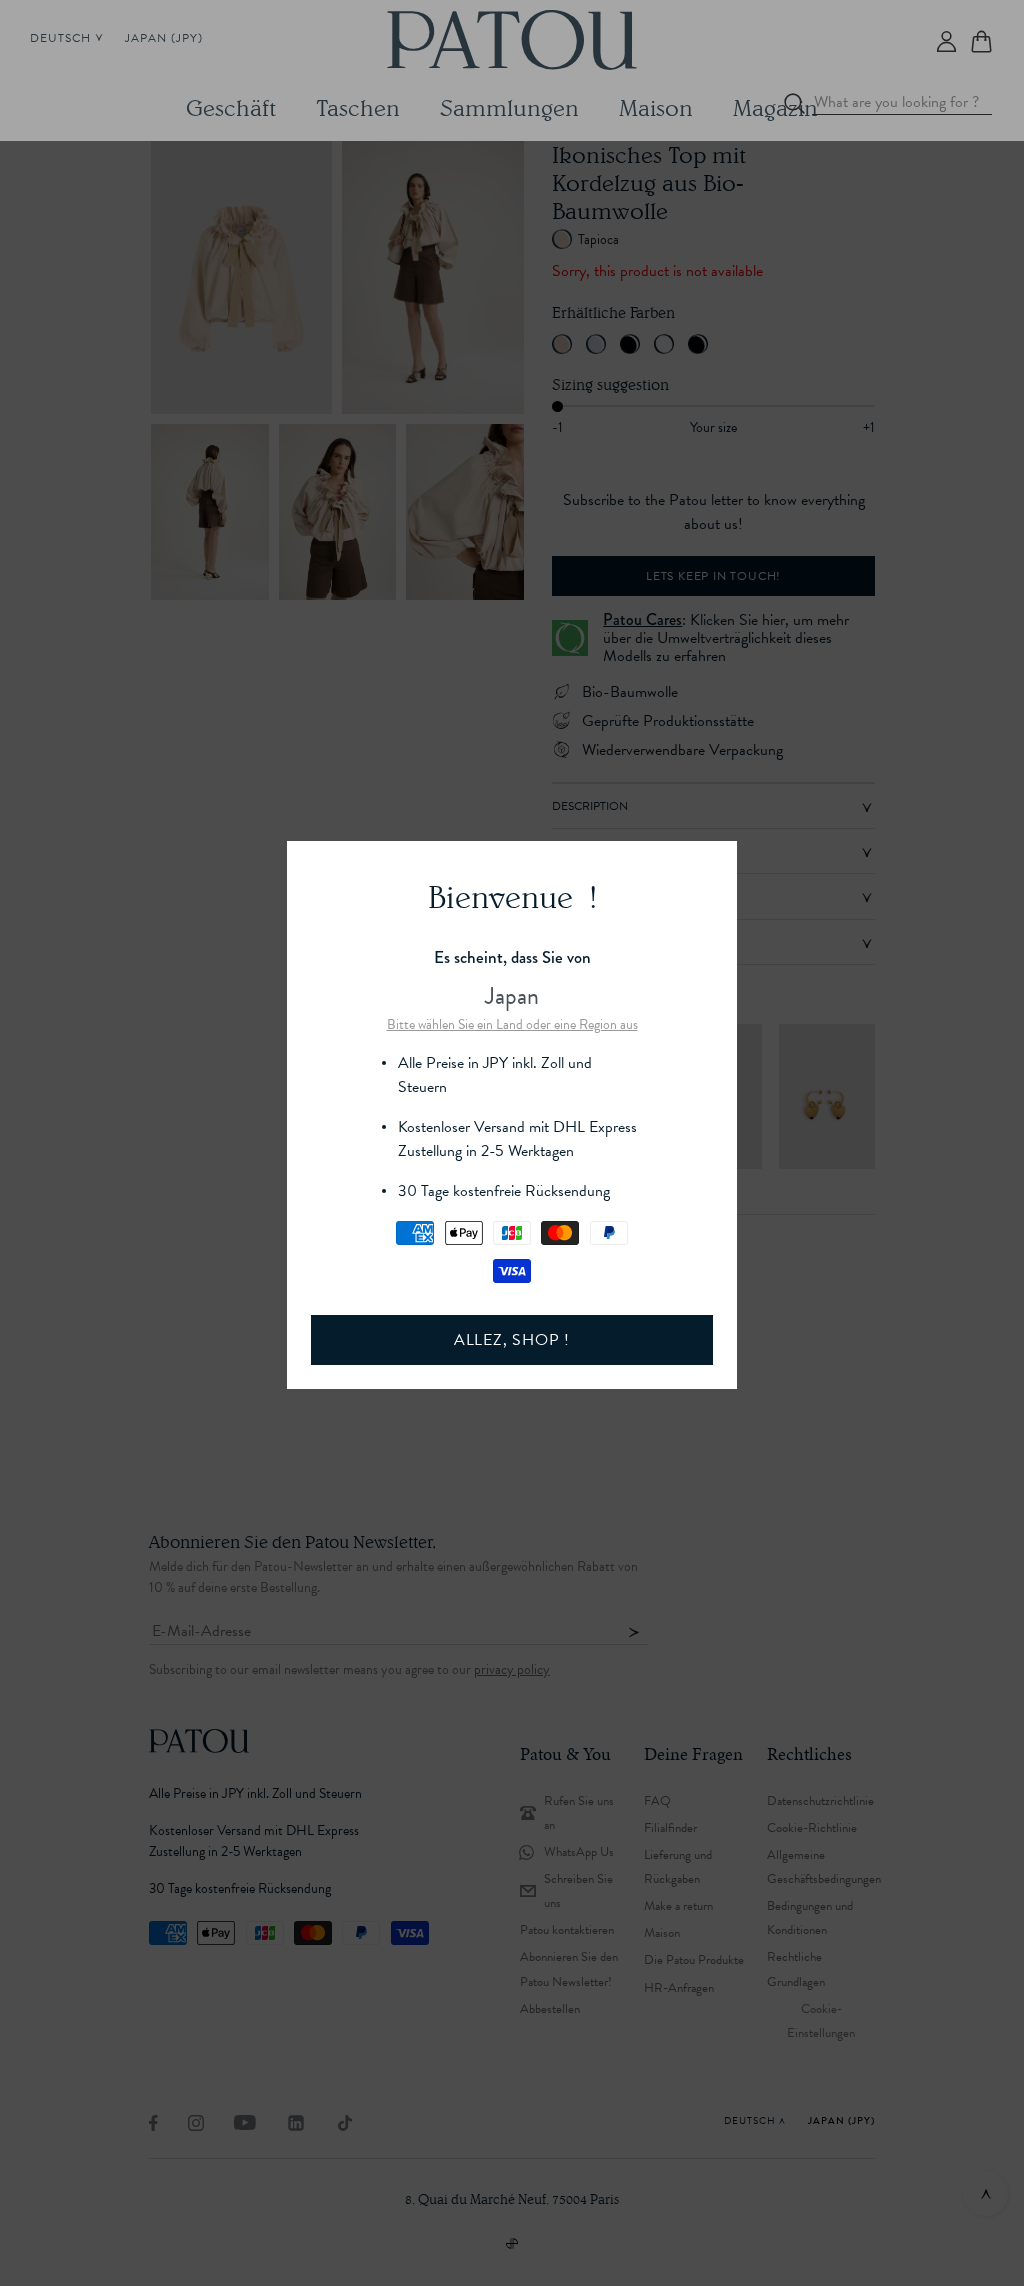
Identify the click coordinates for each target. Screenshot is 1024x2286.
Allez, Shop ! (512, 1340)
